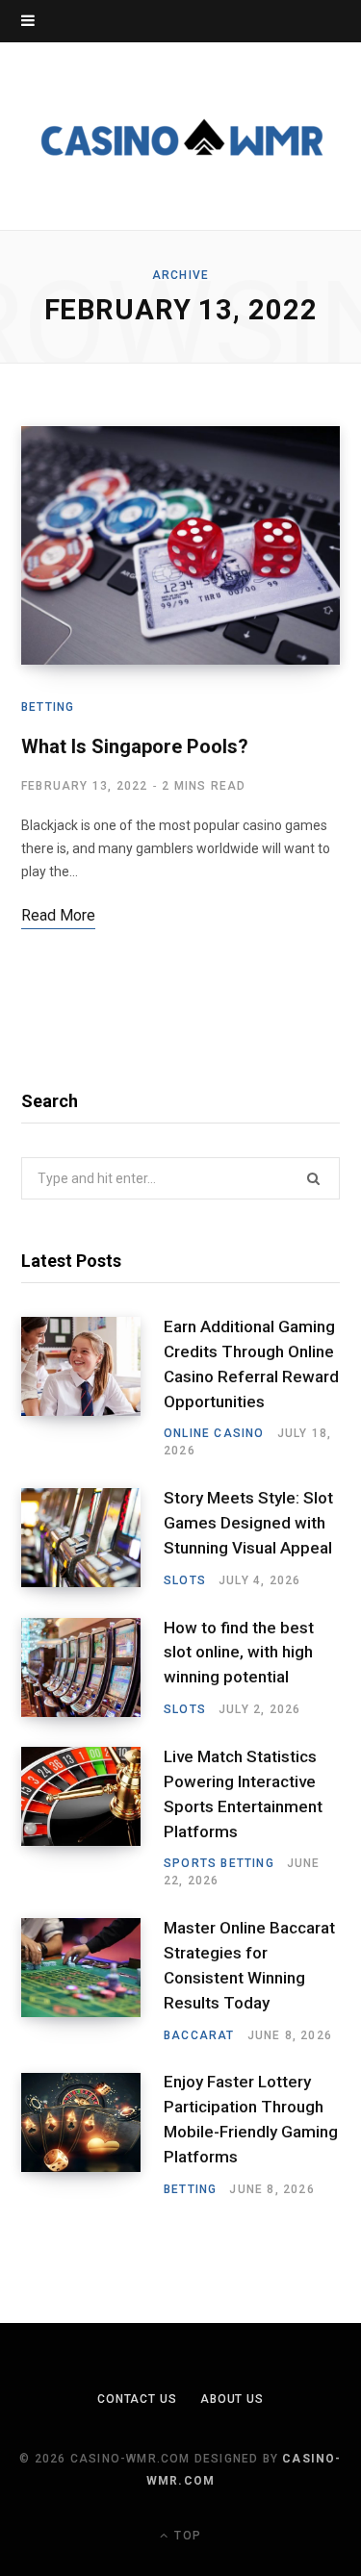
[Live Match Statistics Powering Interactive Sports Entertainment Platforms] (92, 1818)
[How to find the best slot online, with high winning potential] (92, 1668)
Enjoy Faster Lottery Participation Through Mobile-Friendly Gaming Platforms (251, 2119)
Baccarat (199, 2035)
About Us (232, 2399)
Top (186, 2536)
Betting (48, 707)
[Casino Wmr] (181, 136)
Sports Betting (219, 1863)
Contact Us (137, 2399)
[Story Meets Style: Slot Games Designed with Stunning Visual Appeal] (92, 1538)
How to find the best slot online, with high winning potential (239, 1653)
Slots (185, 1580)
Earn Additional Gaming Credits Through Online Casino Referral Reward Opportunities (251, 1364)
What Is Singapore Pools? (135, 746)
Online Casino (214, 1433)
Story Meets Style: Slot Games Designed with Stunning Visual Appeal (248, 1523)
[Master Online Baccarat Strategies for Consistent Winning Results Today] (92, 1981)
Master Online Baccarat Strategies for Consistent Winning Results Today (249, 1965)
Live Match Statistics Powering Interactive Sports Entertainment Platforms (243, 1793)
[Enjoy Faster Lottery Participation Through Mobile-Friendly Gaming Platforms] (92, 2135)
